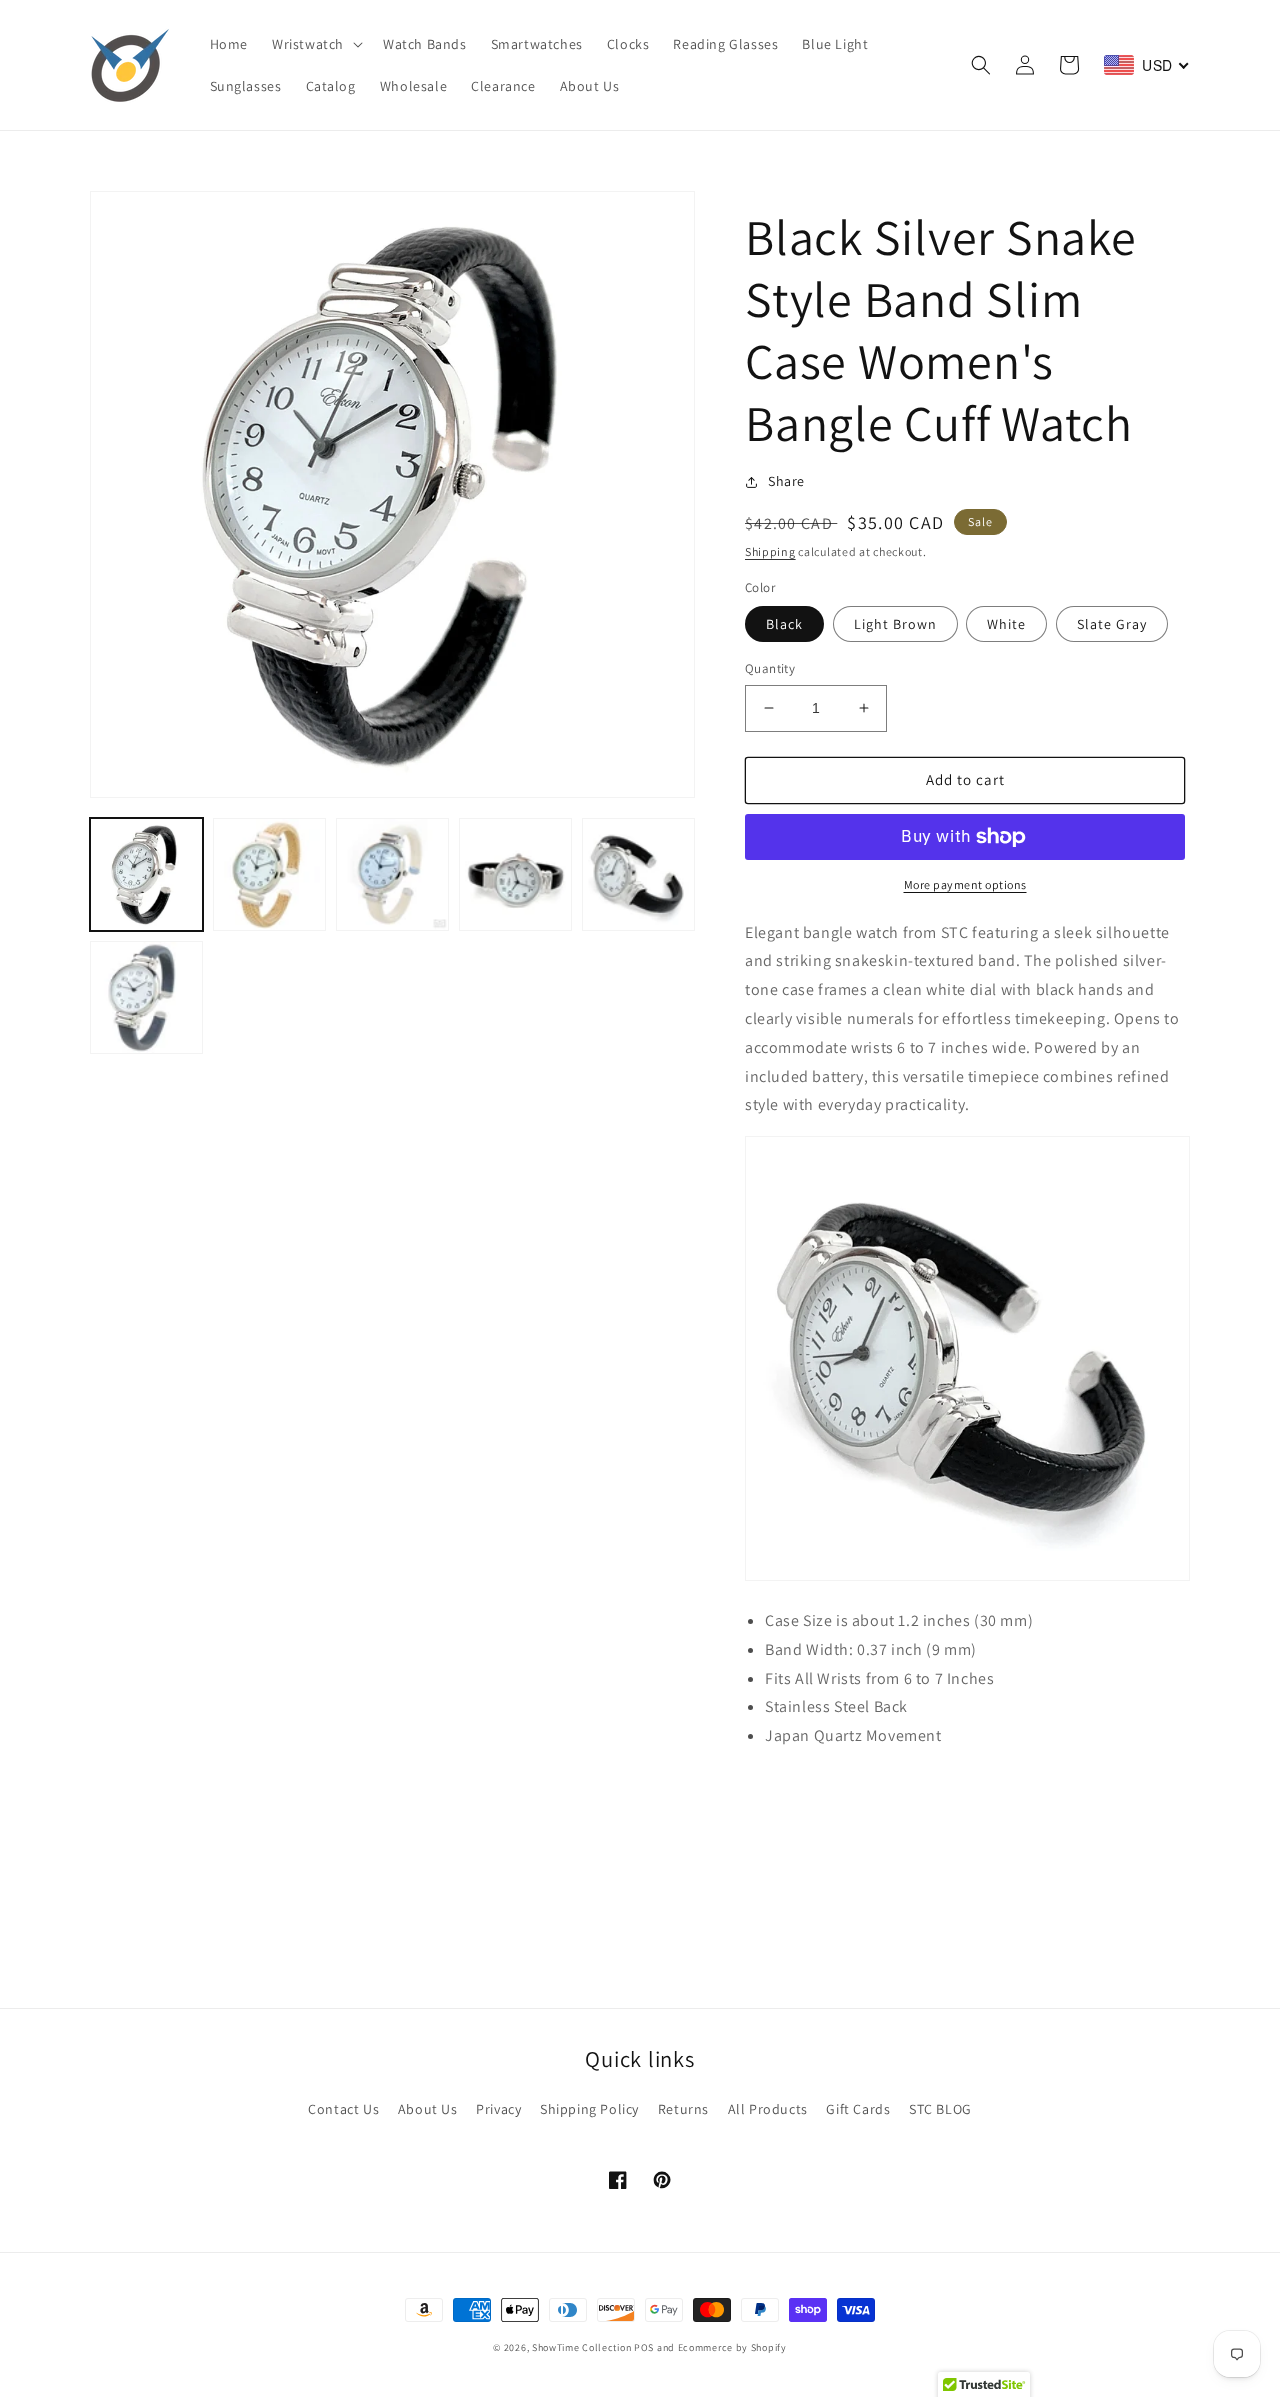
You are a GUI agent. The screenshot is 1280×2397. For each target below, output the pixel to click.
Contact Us (343, 2109)
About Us (428, 2109)
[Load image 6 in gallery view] (146, 997)
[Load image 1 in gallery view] (146, 874)
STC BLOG (940, 2109)
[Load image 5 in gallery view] (638, 874)
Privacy (498, 2109)
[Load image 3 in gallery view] (392, 874)
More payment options (965, 884)
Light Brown (895, 624)
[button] (315, 44)
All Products (768, 2109)
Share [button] (786, 481)
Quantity (770, 668)
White (1006, 624)
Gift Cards (858, 2109)
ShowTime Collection (581, 2347)
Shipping (770, 551)
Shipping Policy (589, 2109)
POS (644, 2347)
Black (784, 624)
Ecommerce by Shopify (732, 2347)
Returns (683, 2109)
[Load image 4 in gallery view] (515, 874)
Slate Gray (1112, 624)
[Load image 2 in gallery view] (269, 874)
